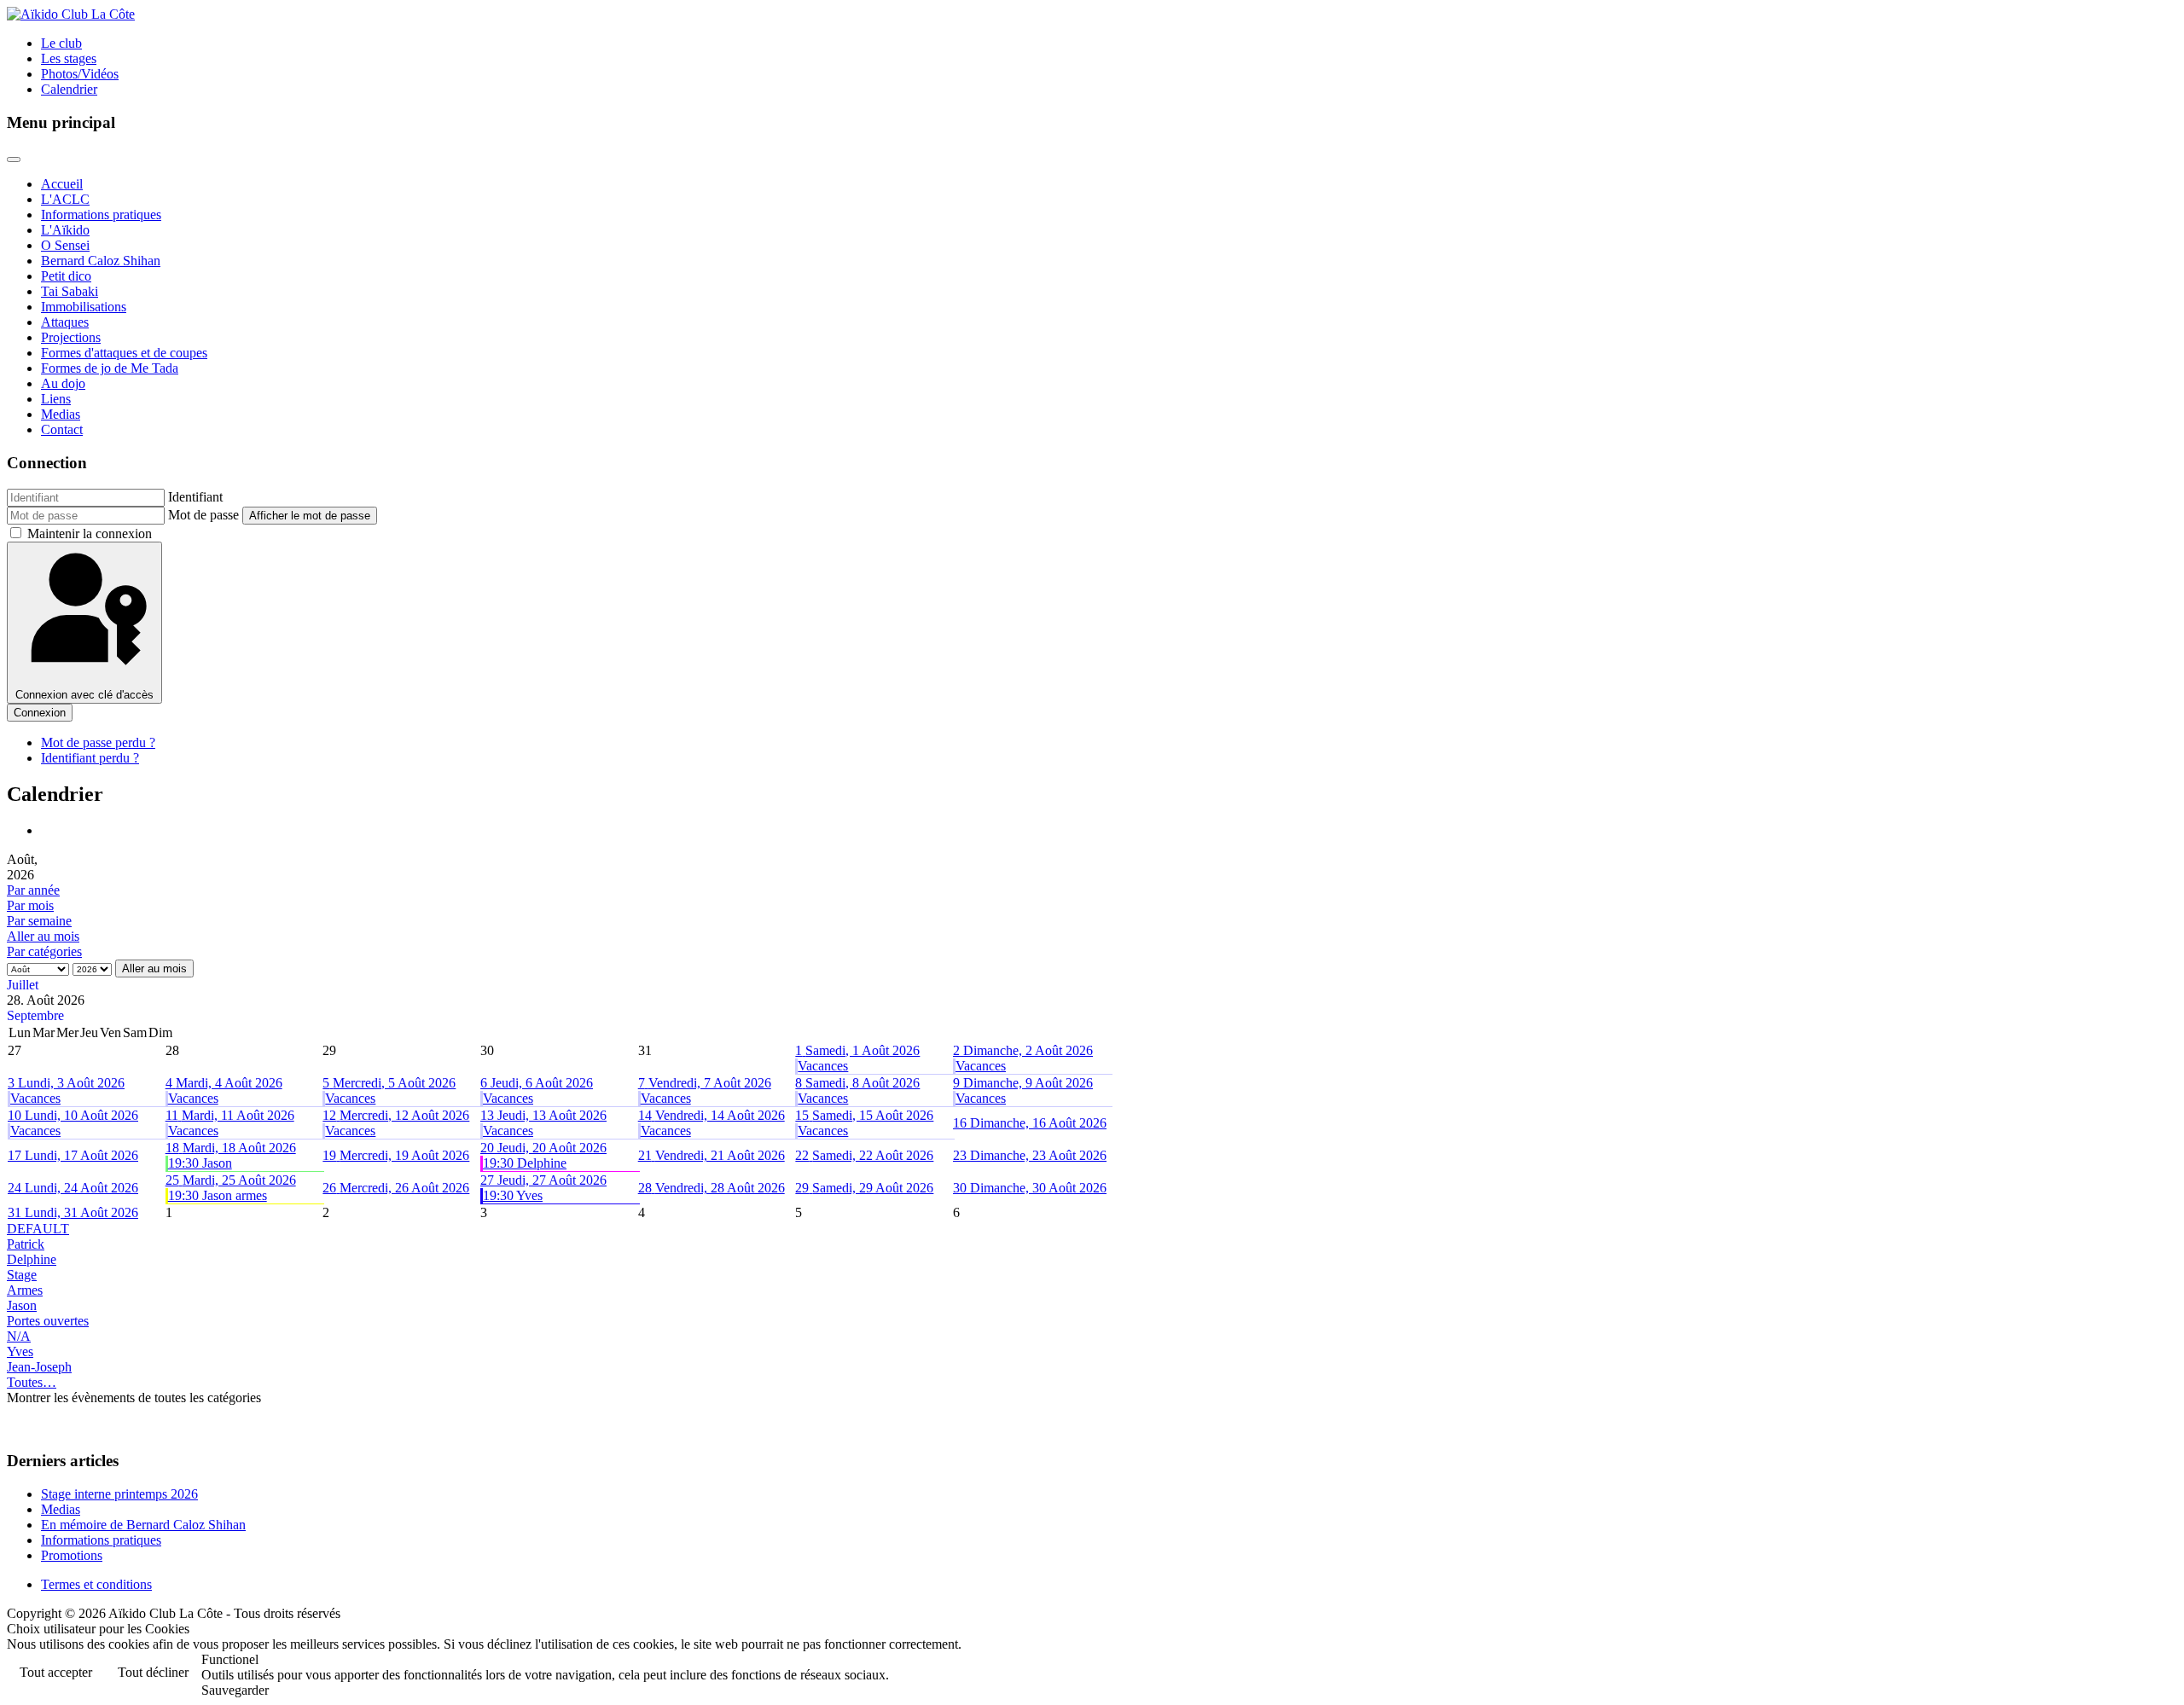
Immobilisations (84, 307)
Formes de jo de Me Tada (110, 368)
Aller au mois (43, 936)
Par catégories (44, 951)
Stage (22, 1275)
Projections (71, 337)
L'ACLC (65, 199)
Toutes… (32, 1382)
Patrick (26, 1244)
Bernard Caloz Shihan (101, 261)
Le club (61, 43)
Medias (61, 414)
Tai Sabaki (70, 291)
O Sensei (65, 245)
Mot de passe (203, 515)
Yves (20, 1351)
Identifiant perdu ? (90, 758)
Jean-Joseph (39, 1367)
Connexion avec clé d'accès (84, 695)
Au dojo (63, 383)
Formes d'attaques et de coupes (124, 353)
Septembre (35, 1015)
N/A (19, 1336)
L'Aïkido (65, 230)
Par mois (30, 905)
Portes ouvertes (48, 1321)
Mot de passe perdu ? (98, 742)
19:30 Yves (513, 1195)
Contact (62, 429)
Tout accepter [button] (56, 1672)
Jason (22, 1305)
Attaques (65, 322)
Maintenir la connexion (90, 534)
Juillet (23, 985)
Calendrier (69, 89)
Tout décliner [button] (153, 1672)
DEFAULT (38, 1229)
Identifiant (195, 497)
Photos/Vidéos (80, 74)
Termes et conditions (96, 1584)
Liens (56, 399)
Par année (33, 890)
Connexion (40, 713)
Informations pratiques (101, 215)
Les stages (69, 58)
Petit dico (66, 276)
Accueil (62, 184)
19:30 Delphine (525, 1163)
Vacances (823, 1066)
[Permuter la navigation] (14, 159)
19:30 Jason (200, 1163)
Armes (25, 1290)
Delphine (32, 1259)
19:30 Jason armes (218, 1195)
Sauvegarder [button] (235, 1690)
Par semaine (39, 921)
